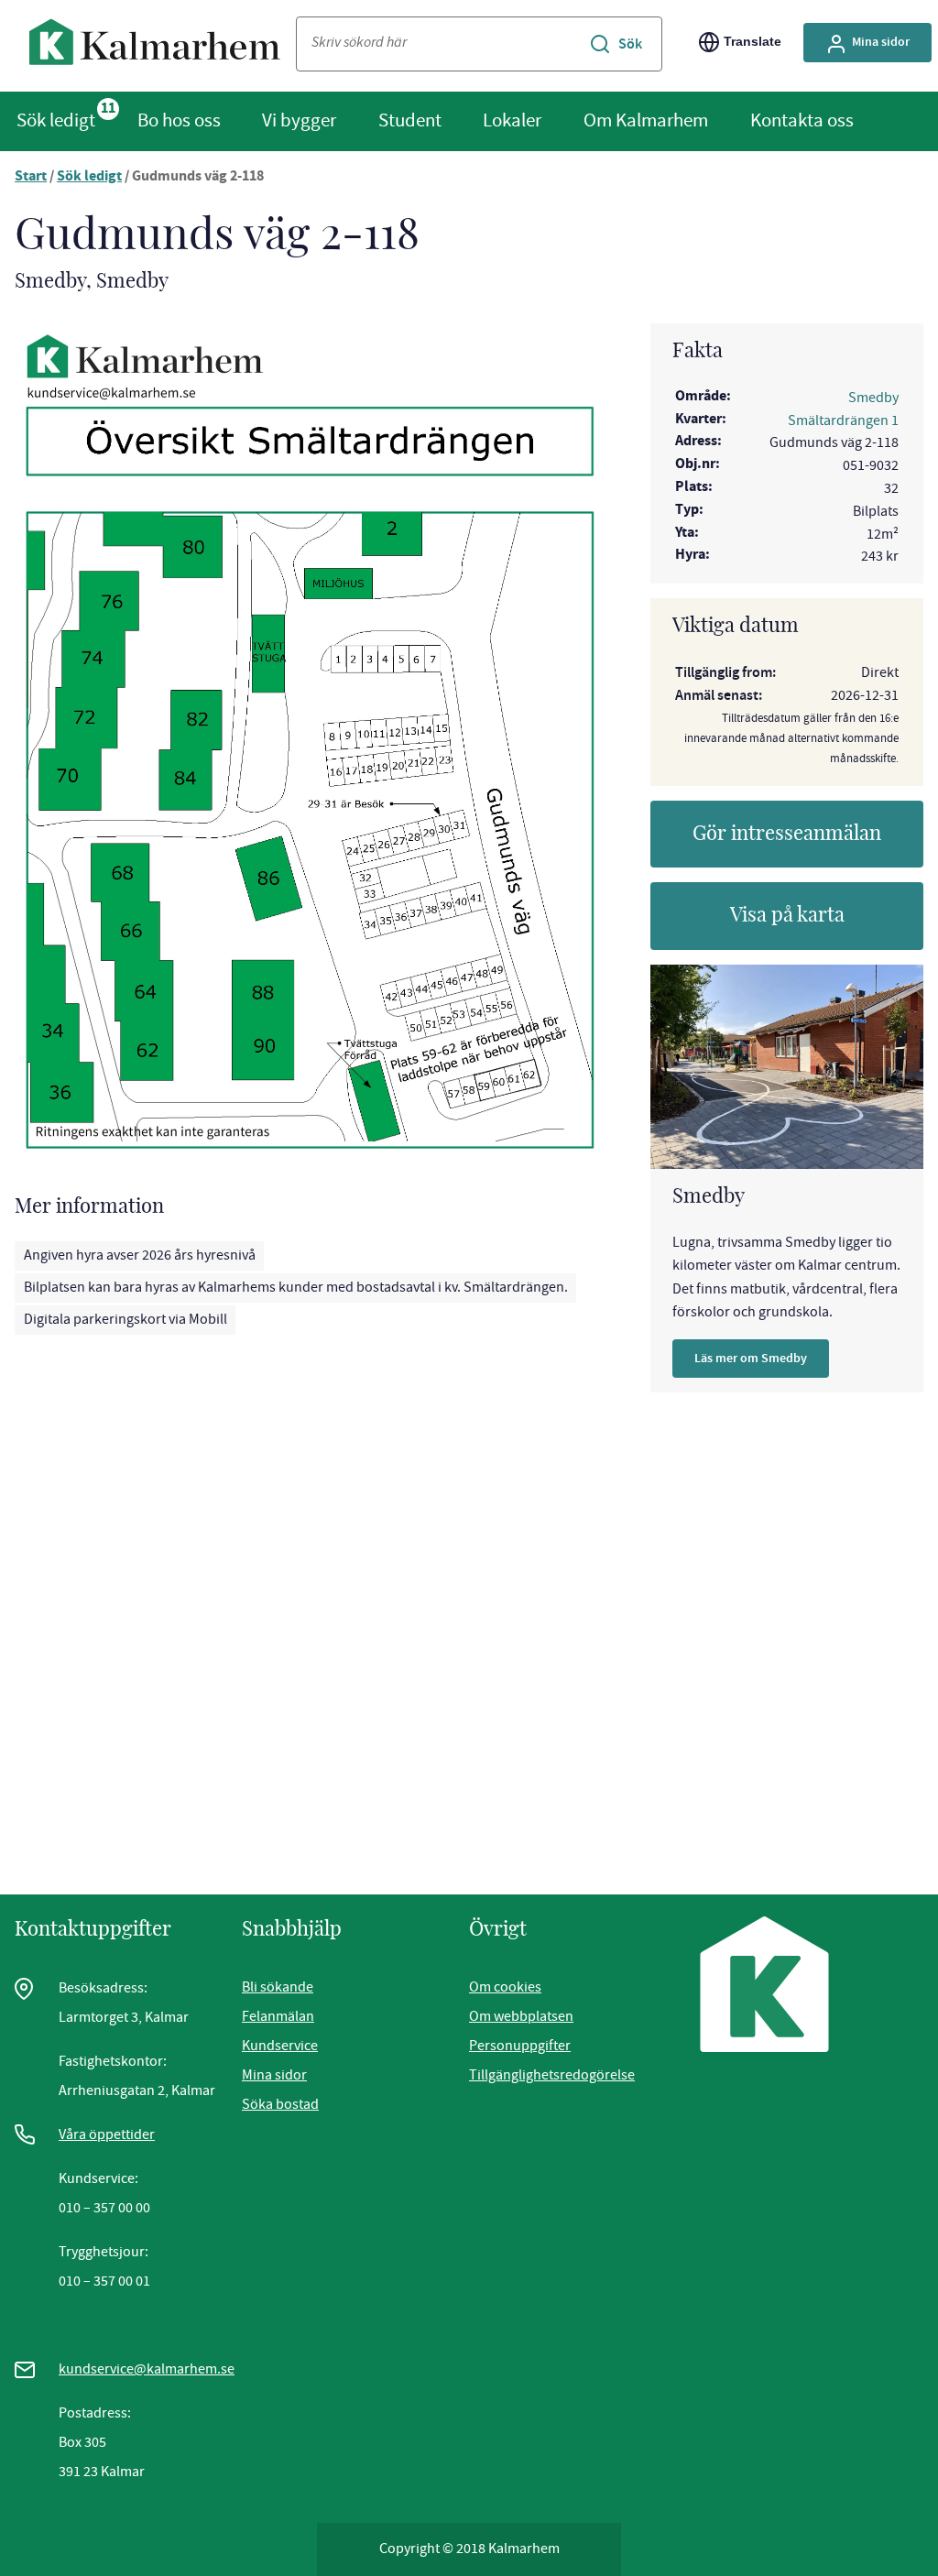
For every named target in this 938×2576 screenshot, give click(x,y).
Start (31, 177)
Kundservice (280, 2046)
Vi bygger (299, 120)
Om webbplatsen (521, 2016)
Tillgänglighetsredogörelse (552, 2075)
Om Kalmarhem (646, 120)
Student (410, 120)
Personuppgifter (520, 2046)
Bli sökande (278, 1987)
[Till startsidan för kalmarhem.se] (155, 46)
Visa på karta (787, 915)
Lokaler (512, 120)
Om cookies (505, 1987)
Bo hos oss (179, 120)
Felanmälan (278, 2016)
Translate (753, 41)
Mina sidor (881, 42)
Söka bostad (280, 2104)
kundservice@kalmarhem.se (147, 2369)
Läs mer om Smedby (751, 1358)
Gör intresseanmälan (787, 834)
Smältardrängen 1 (843, 420)
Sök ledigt (56, 120)
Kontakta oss (802, 120)
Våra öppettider (107, 2134)
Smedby (873, 398)
